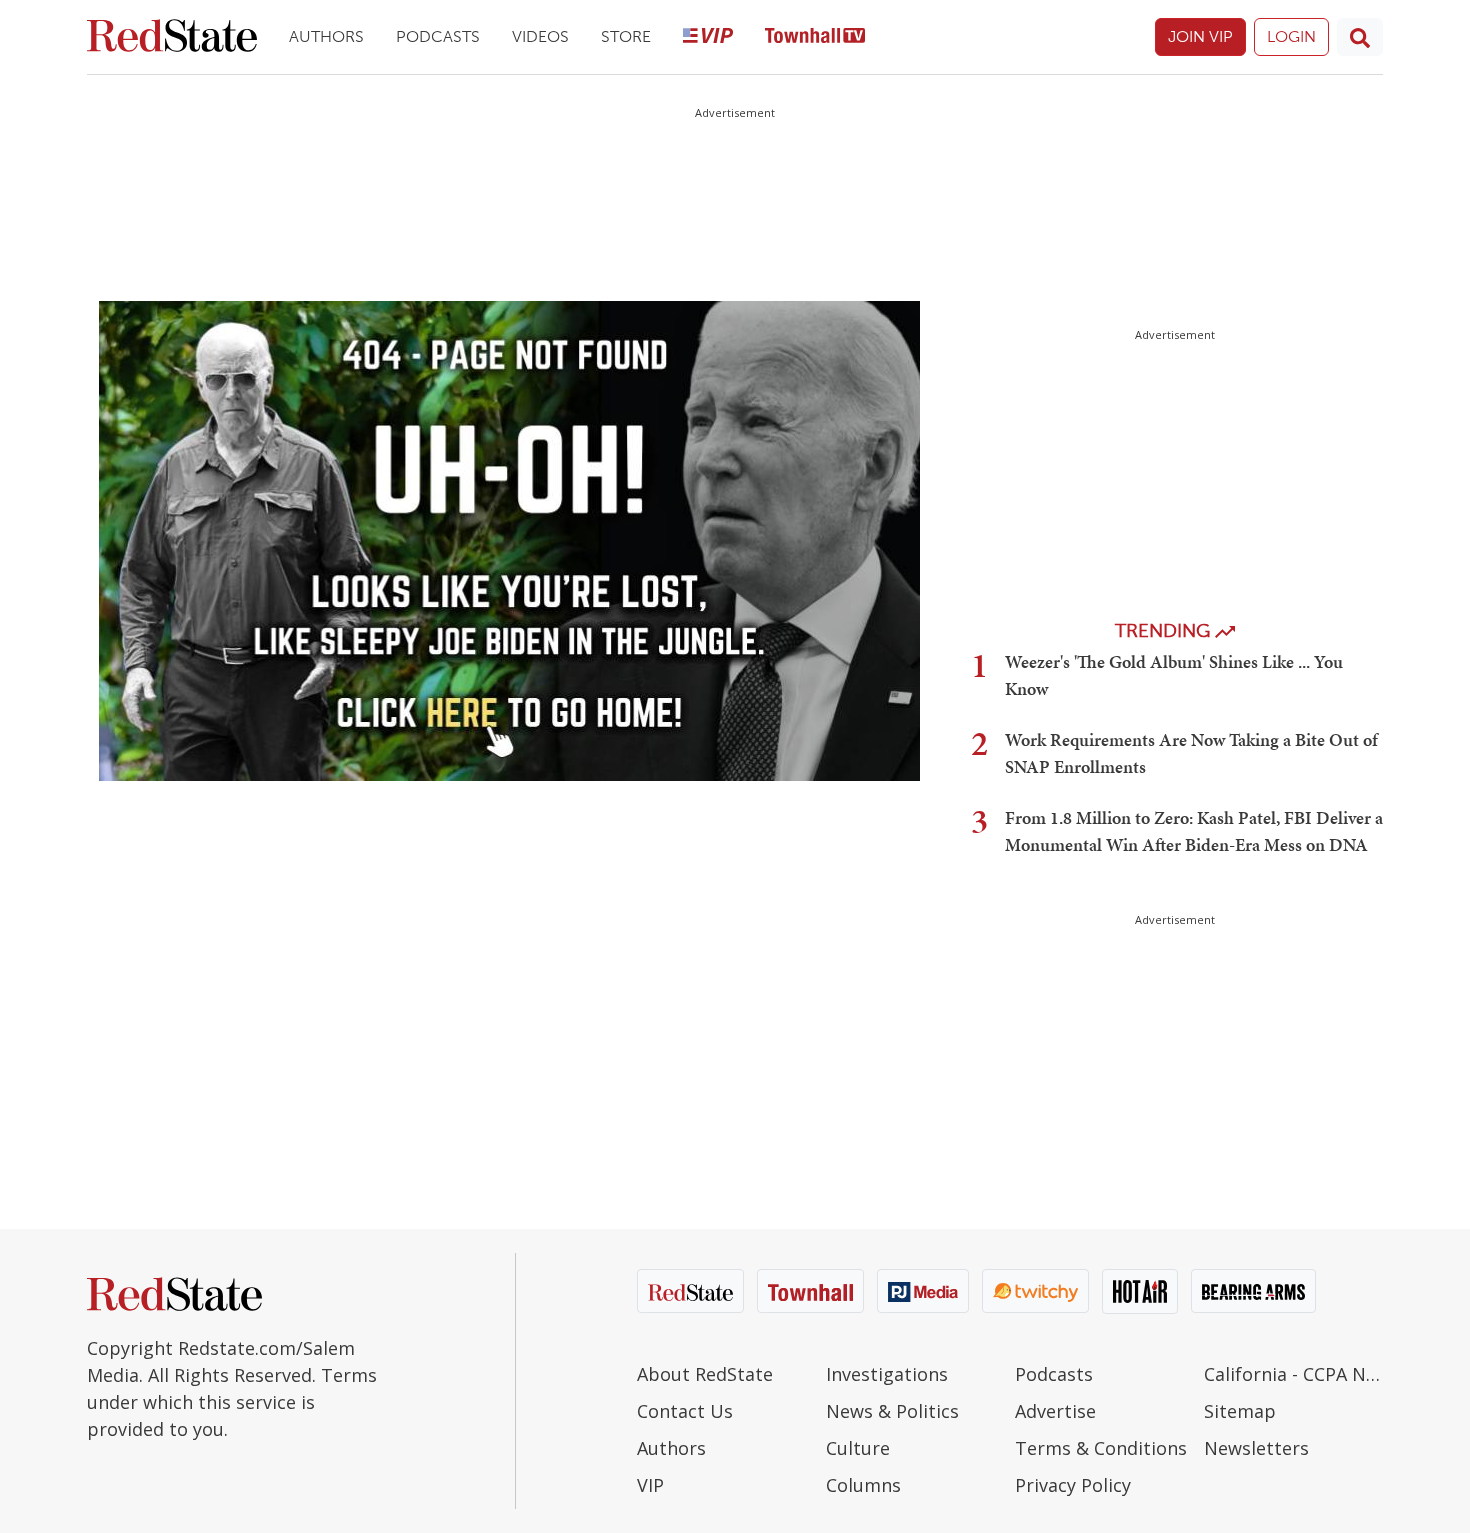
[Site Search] (1360, 37)
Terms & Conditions (1101, 1448)
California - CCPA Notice (1293, 1374)
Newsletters (1256, 1448)
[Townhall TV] (815, 37)
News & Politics (892, 1411)
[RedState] (172, 37)
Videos (540, 36)
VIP (650, 1485)
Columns (863, 1485)
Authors (326, 36)
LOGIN (1291, 36)
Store (626, 36)
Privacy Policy (1073, 1485)
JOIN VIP (1200, 36)
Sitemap (1240, 1411)
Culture (858, 1448)
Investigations (887, 1374)
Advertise (1055, 1411)
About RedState (705, 1374)
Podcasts (438, 36)
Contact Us (685, 1411)
